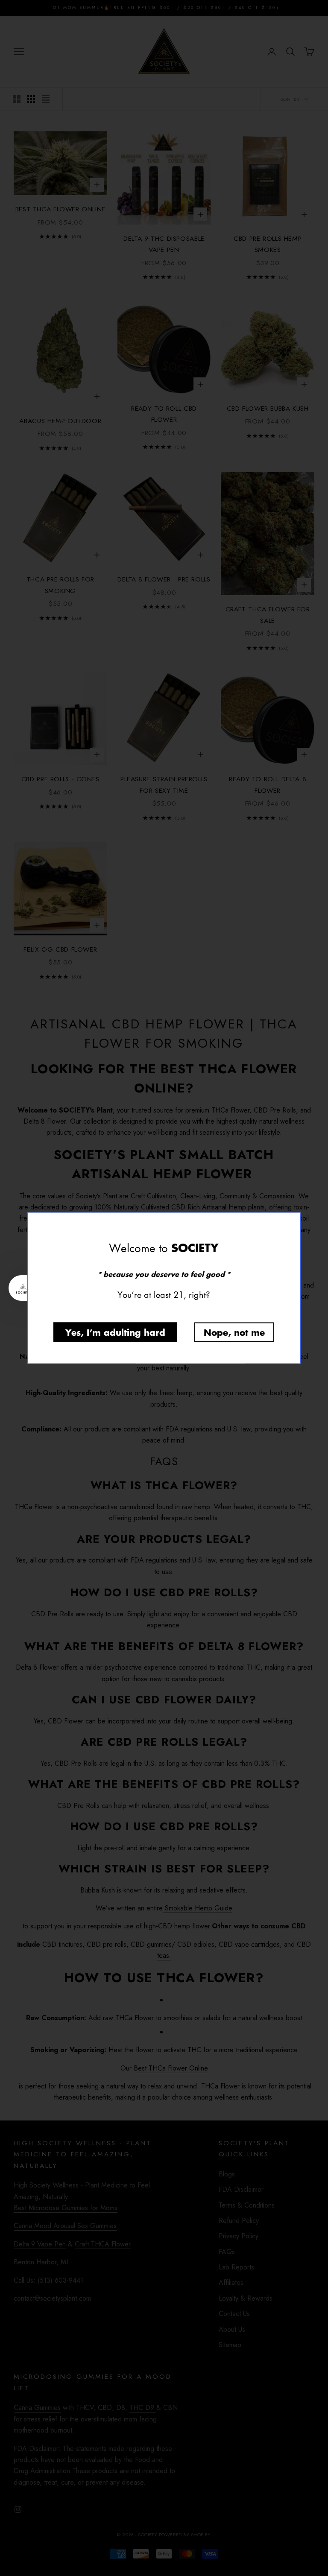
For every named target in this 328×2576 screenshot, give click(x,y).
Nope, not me (234, 1332)
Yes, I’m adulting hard (115, 1332)
